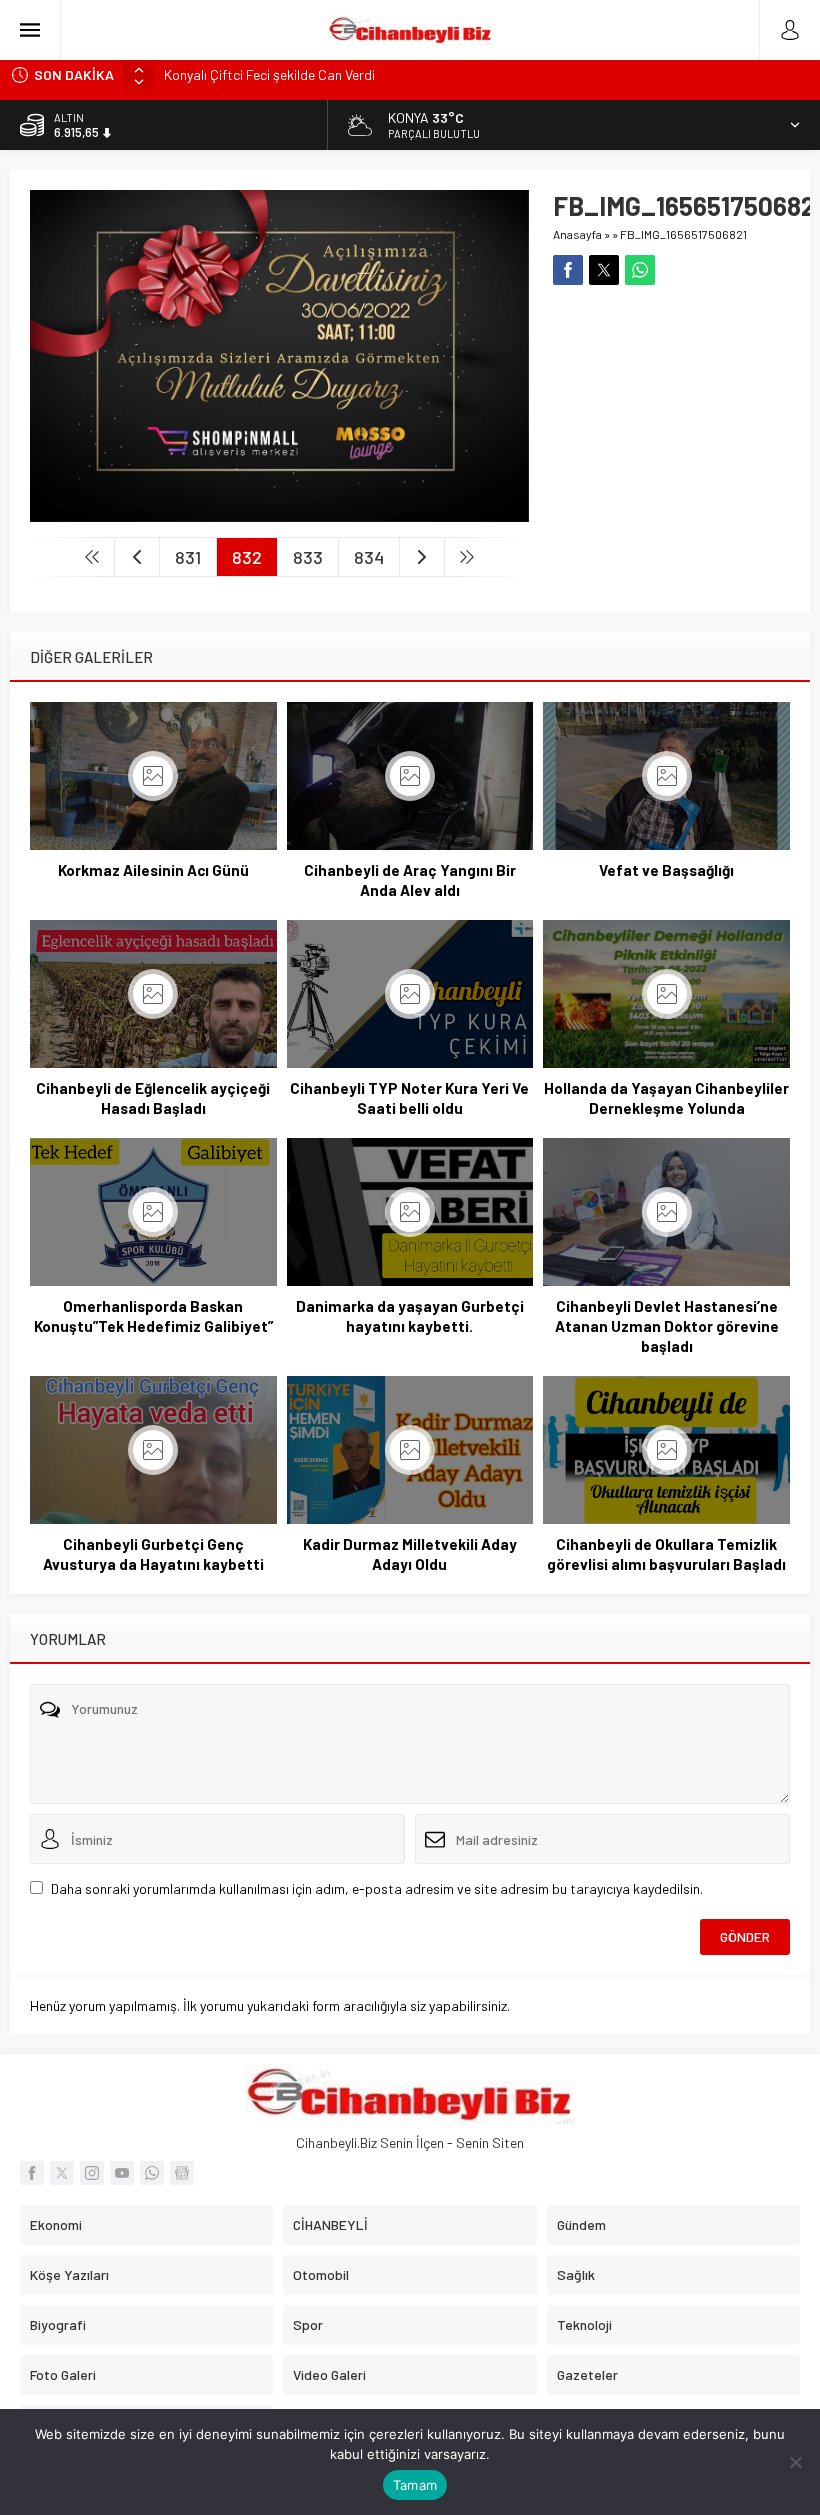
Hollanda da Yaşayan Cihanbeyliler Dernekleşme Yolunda (666, 1098)
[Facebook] (32, 2173)
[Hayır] (795, 2462)
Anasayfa (577, 234)
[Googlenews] (182, 2173)
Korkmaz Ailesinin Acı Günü (153, 870)
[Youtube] (122, 2173)
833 (308, 557)
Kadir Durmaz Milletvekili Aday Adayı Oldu (410, 1554)
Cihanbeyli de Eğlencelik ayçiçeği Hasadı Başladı (153, 1098)
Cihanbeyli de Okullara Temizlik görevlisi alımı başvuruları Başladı (666, 1554)
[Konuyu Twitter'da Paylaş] (604, 270)
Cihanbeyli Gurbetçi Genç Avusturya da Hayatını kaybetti (153, 1554)
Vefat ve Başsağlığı (666, 870)
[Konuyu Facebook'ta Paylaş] (568, 270)
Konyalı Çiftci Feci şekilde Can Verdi (269, 74)
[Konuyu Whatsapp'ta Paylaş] (640, 270)
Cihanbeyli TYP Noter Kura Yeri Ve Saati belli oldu (409, 1098)
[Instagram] (92, 2173)
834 (369, 557)
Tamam (415, 2485)
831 (188, 557)
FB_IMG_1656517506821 (683, 234)
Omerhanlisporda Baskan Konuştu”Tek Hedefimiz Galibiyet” (153, 1316)
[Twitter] (62, 2173)
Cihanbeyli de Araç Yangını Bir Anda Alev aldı (410, 880)
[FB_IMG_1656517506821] (279, 513)
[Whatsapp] (152, 2173)
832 (247, 557)
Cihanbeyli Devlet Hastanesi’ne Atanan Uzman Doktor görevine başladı (667, 1326)
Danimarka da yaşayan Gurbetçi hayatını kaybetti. (410, 1316)
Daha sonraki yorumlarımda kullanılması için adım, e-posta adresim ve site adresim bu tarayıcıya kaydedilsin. (377, 1888)
